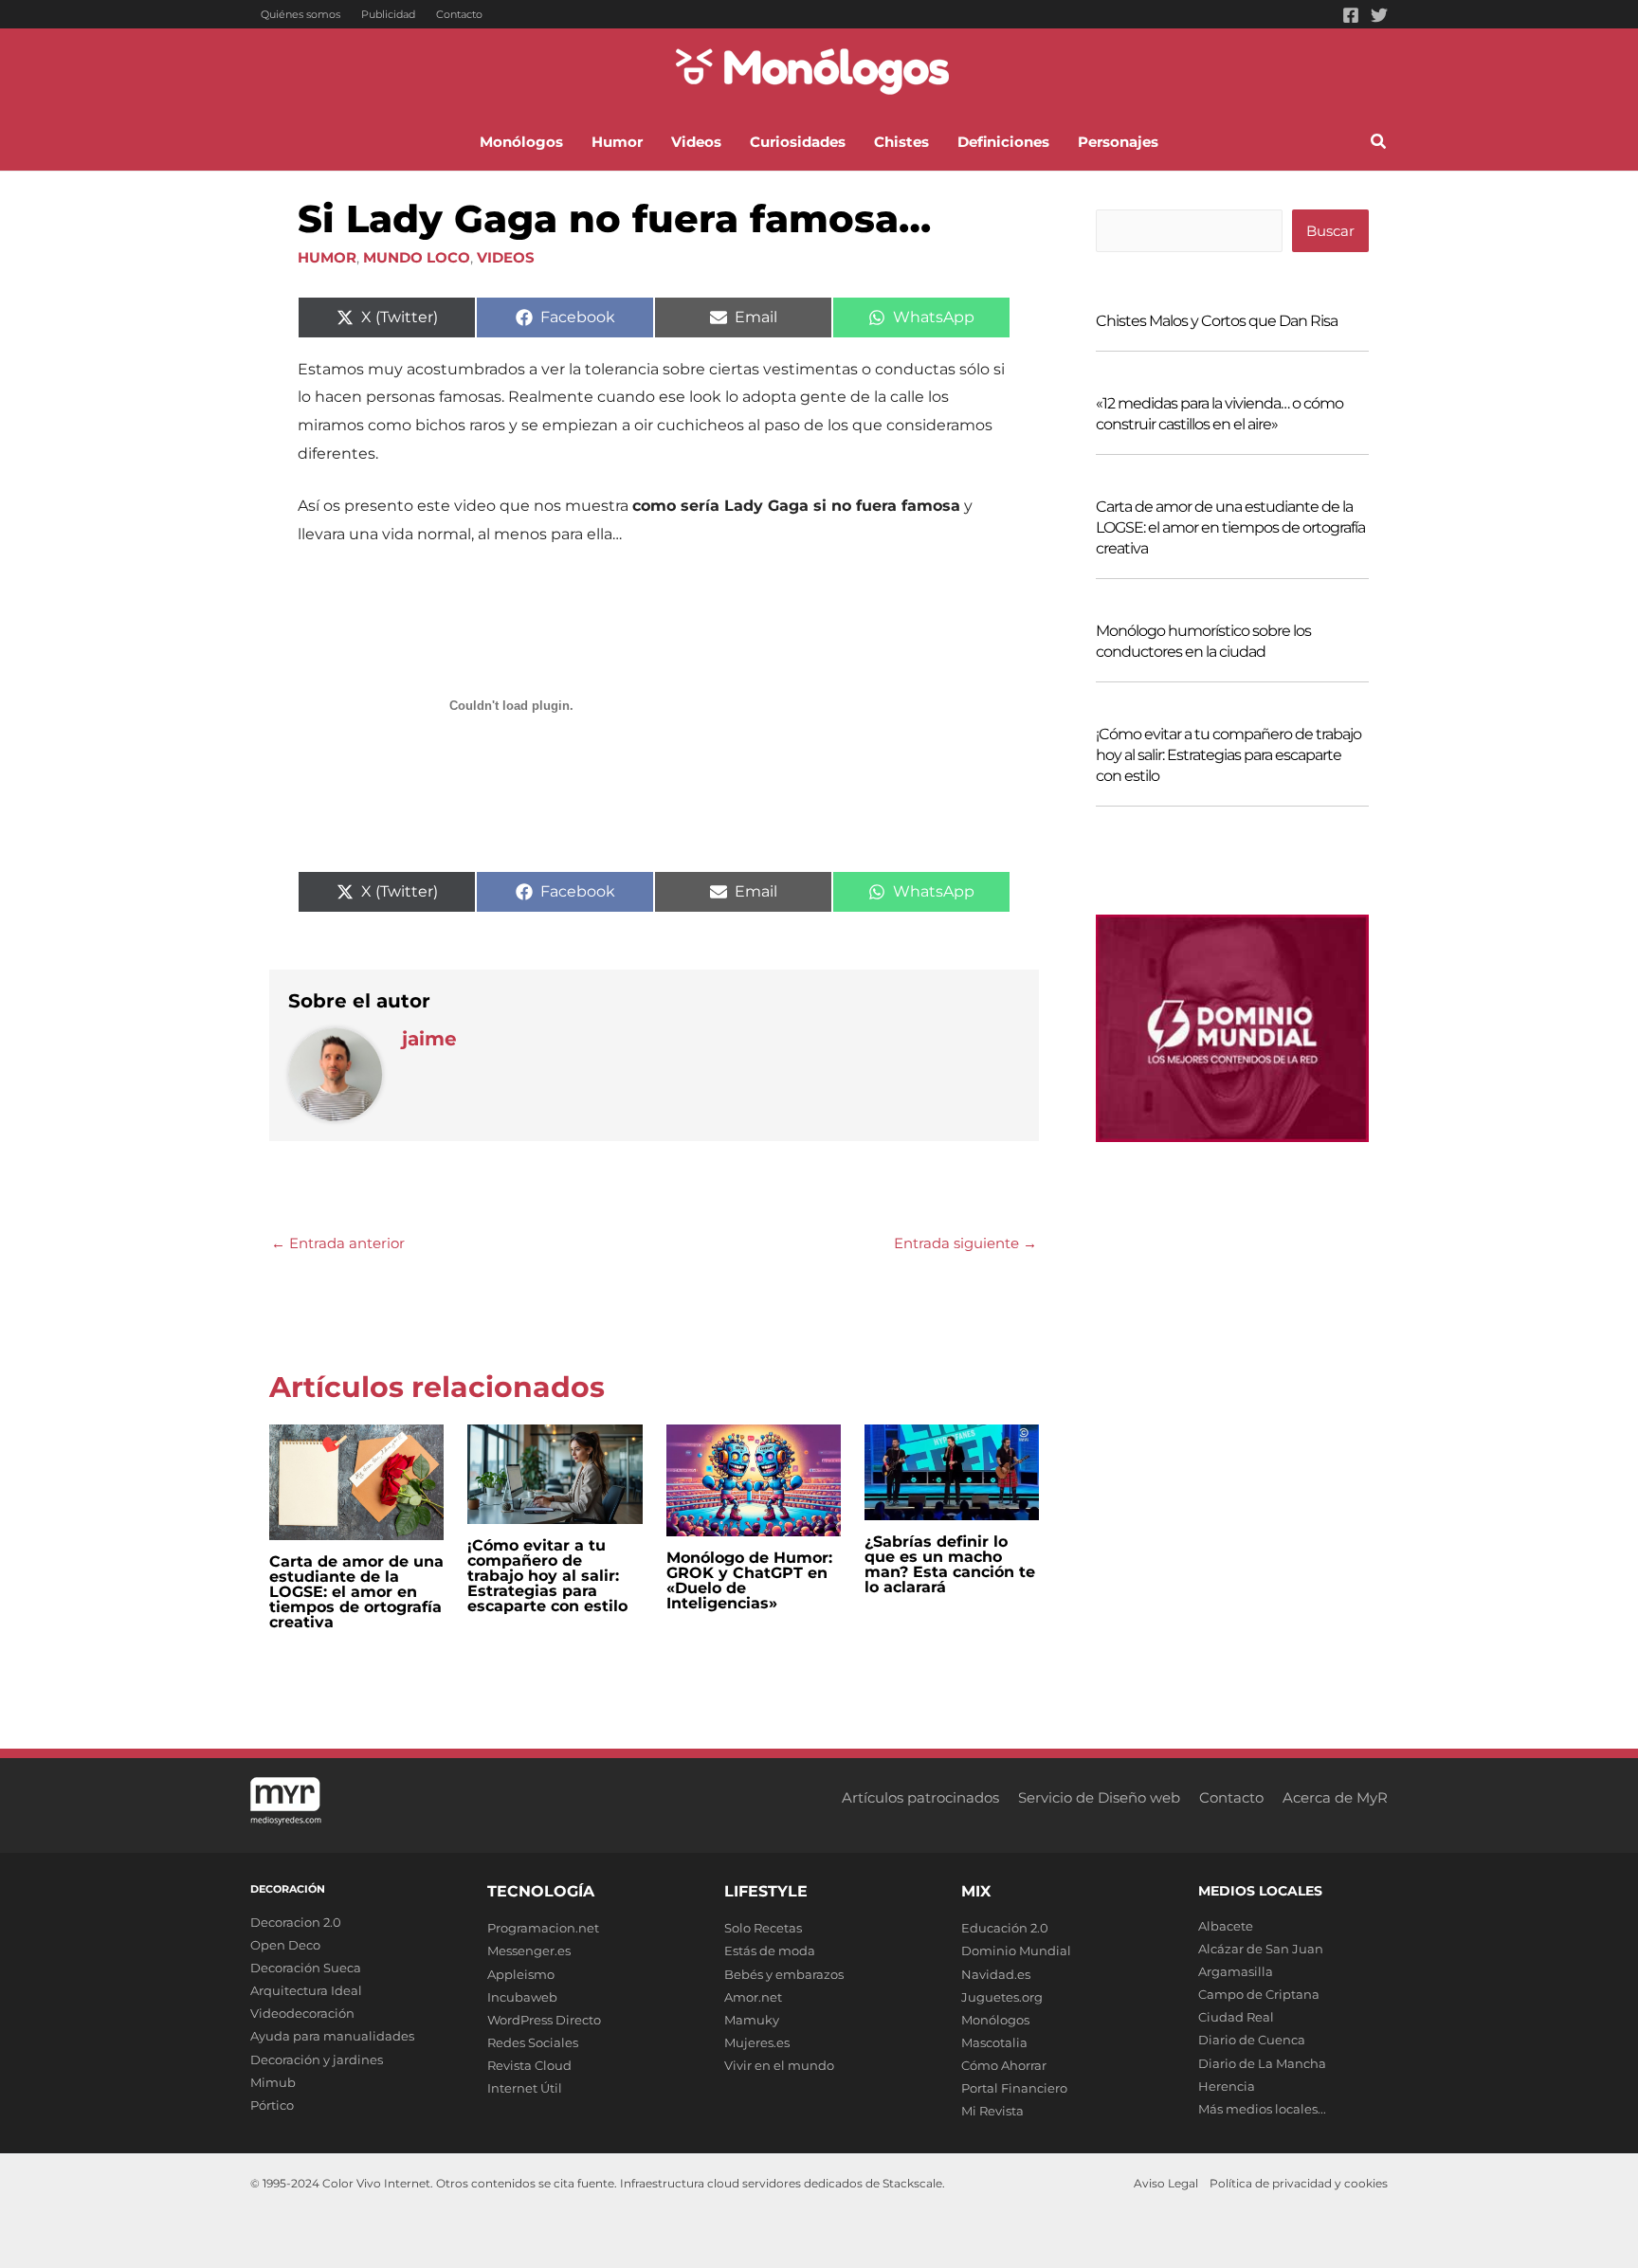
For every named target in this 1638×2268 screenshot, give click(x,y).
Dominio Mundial (1016, 1950)
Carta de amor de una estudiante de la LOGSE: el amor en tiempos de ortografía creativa (356, 1592)
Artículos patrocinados (920, 1797)
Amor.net (753, 1997)
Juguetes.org (1002, 1997)
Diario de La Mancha (1262, 2063)
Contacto (459, 14)
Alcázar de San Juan (1261, 1949)
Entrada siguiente (965, 1243)
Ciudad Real (1236, 2017)
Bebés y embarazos (784, 1974)
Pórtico (272, 2105)
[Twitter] (1379, 15)
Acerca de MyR (1335, 1797)
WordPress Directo (544, 2020)
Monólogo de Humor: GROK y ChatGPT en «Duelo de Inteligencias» (749, 1580)
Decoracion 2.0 (296, 1922)
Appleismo (521, 1974)
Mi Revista (992, 2111)
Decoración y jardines (317, 2059)
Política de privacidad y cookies (1299, 2183)
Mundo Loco (417, 257)
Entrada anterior (338, 1243)
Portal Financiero (1014, 2088)
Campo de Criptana (1259, 1994)
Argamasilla (1236, 1971)
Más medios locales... (1262, 2109)
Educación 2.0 (1005, 1928)
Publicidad (388, 14)
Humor (327, 257)
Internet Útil (525, 2088)
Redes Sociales (533, 2042)
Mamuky (752, 2020)
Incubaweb (522, 1997)
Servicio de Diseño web (1099, 1797)
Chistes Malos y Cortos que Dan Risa (1217, 321)
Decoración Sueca (306, 1968)
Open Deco (285, 1945)
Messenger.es (529, 1950)
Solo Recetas (763, 1928)
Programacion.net (543, 1928)
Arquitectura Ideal (306, 1990)
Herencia (1227, 2086)
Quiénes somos (300, 14)
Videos (506, 257)
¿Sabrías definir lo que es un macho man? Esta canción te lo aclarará (950, 1564)
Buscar (1330, 231)
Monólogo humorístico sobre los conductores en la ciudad (1203, 641)
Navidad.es (996, 1974)
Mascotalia (994, 2042)
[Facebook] (1351, 15)
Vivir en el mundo (779, 2065)
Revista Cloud (529, 2065)
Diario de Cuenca (1252, 2040)
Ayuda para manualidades (332, 2036)
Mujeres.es (757, 2042)
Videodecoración (302, 2013)
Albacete (1226, 1926)
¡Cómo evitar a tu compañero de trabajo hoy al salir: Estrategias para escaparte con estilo (547, 1576)
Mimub (273, 2082)
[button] (1379, 144)
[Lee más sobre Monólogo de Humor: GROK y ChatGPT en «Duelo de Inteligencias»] (754, 1478)
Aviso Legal (1166, 2183)
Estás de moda (770, 1950)
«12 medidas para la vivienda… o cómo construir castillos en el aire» (1219, 414)
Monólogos (995, 2020)
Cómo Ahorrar (1004, 2065)
